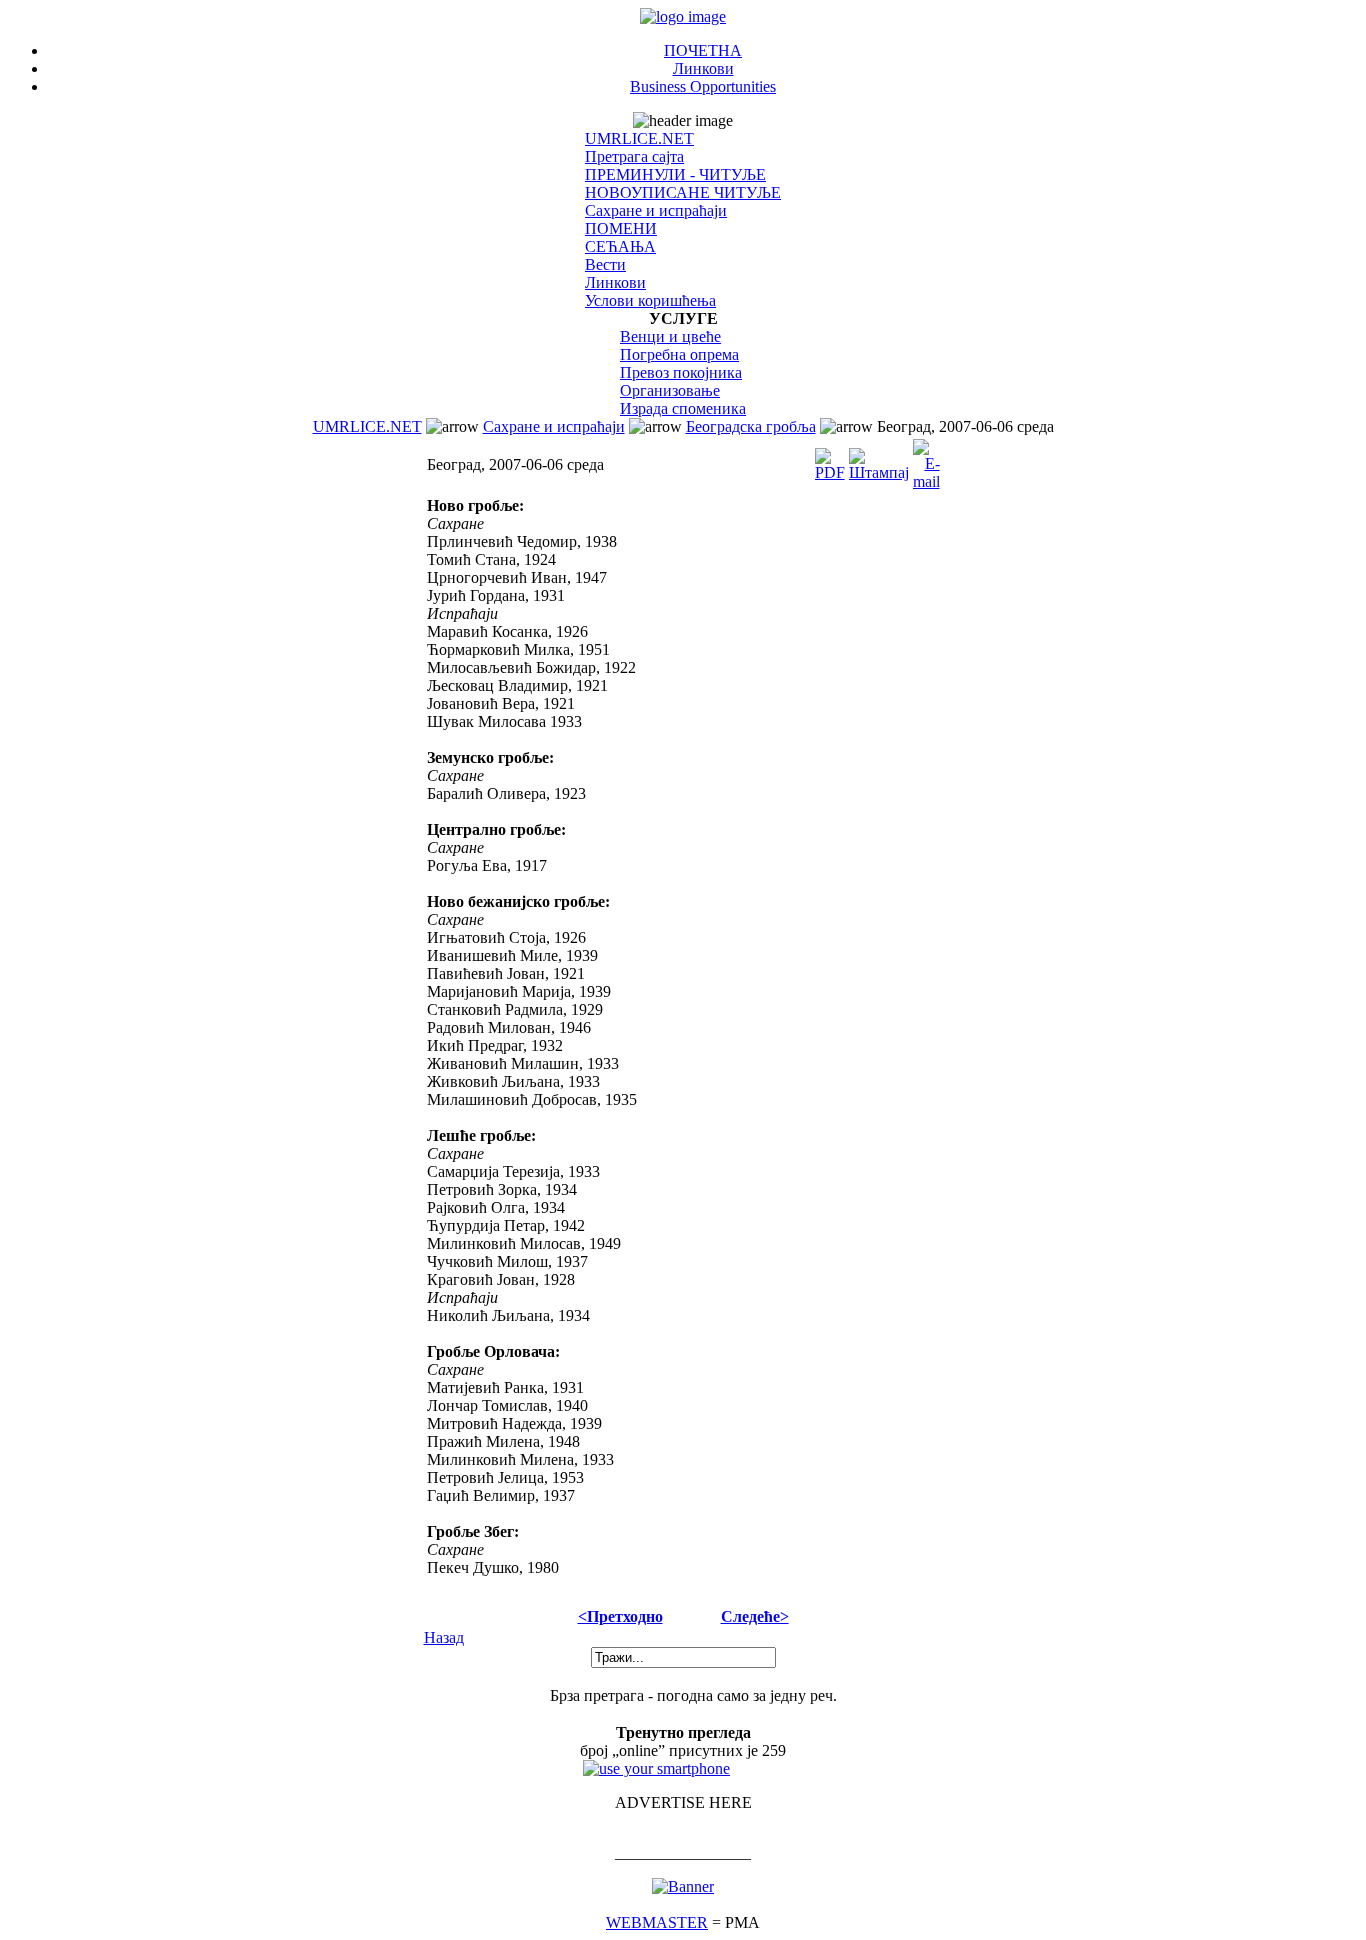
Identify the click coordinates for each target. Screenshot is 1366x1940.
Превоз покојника (681, 372)
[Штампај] (879, 459)
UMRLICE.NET (639, 138)
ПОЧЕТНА (703, 50)
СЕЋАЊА (620, 246)
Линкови (703, 68)
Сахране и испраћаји (656, 210)
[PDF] (830, 459)
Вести (605, 264)
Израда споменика (683, 408)
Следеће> (755, 1616)
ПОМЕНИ (621, 228)
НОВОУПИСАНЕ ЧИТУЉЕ (683, 192)
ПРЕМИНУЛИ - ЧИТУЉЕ (675, 174)
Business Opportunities (703, 86)
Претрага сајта (634, 156)
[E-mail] (926, 459)
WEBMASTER (657, 1922)
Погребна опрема (679, 354)
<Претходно (620, 1616)
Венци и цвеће (670, 336)
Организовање (670, 390)
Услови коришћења (650, 300)
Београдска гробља (751, 426)
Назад (444, 1637)
